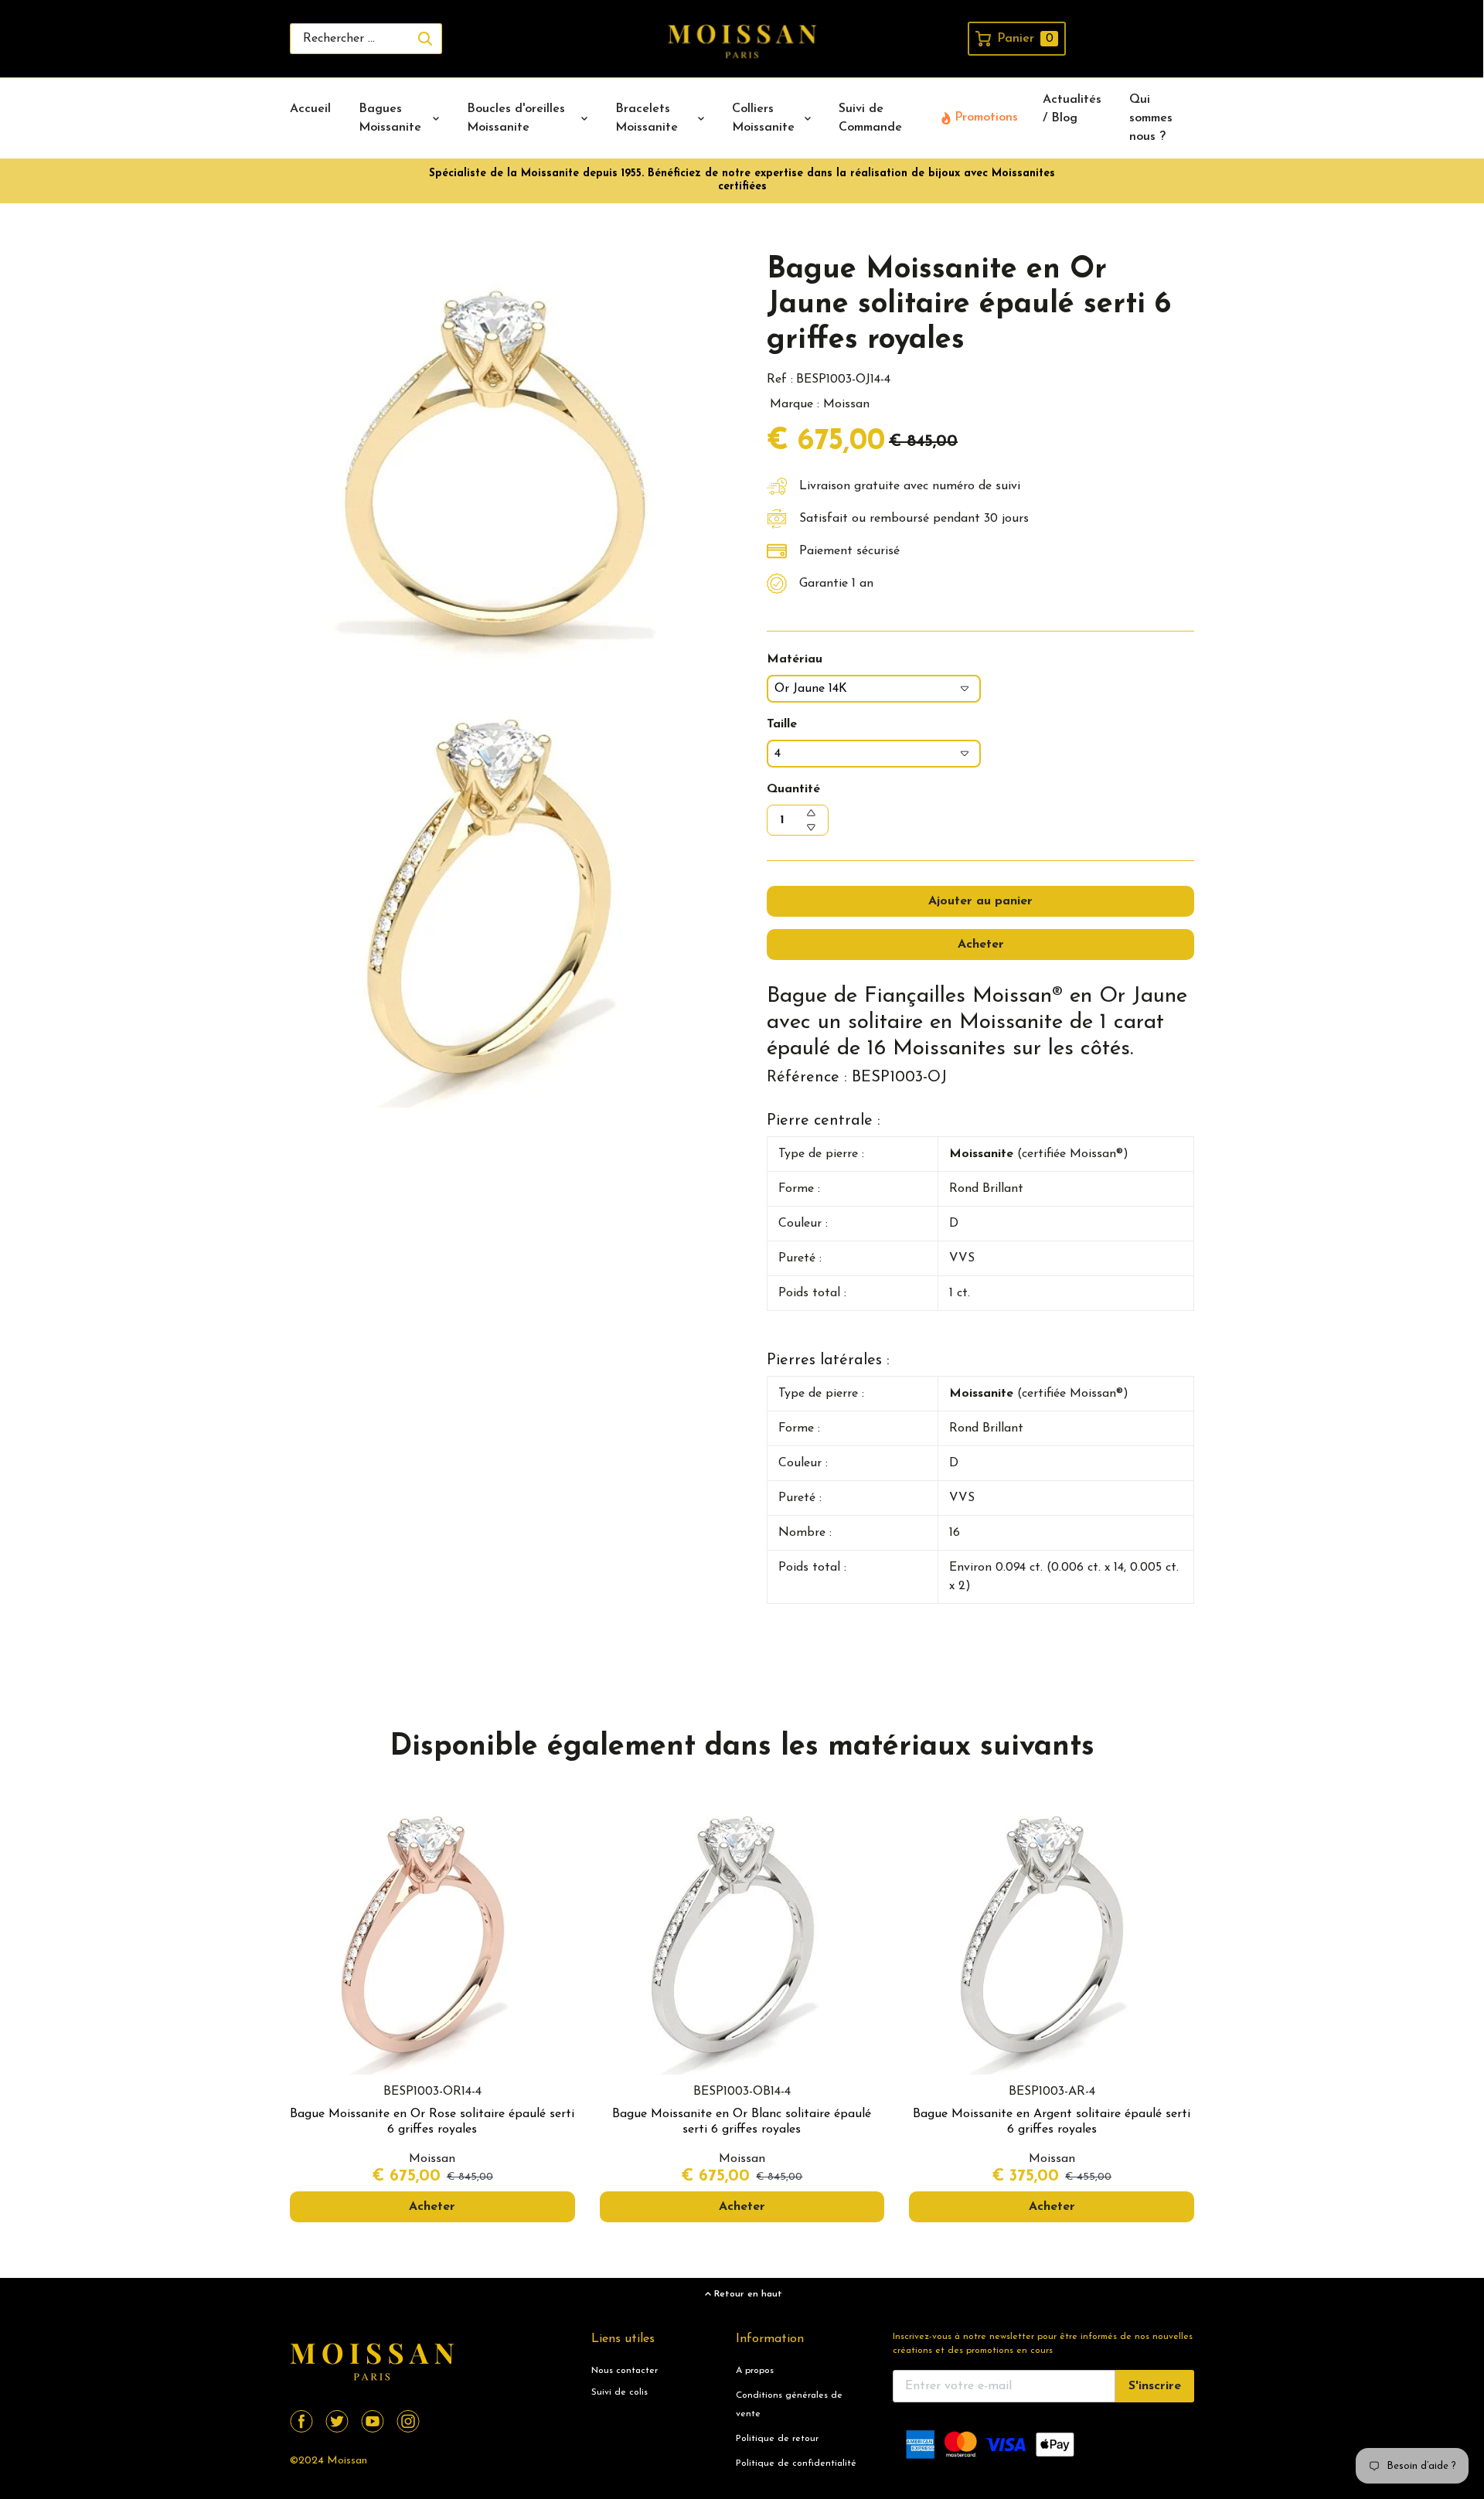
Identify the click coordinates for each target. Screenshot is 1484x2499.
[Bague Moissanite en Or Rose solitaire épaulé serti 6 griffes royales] (432, 1933)
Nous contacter (625, 2371)
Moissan (347, 2461)
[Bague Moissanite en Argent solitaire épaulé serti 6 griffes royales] (1052, 1933)
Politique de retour (777, 2439)
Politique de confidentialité (796, 2463)
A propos (755, 2371)
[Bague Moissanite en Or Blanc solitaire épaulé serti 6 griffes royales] (742, 1933)
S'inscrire (1155, 2386)
